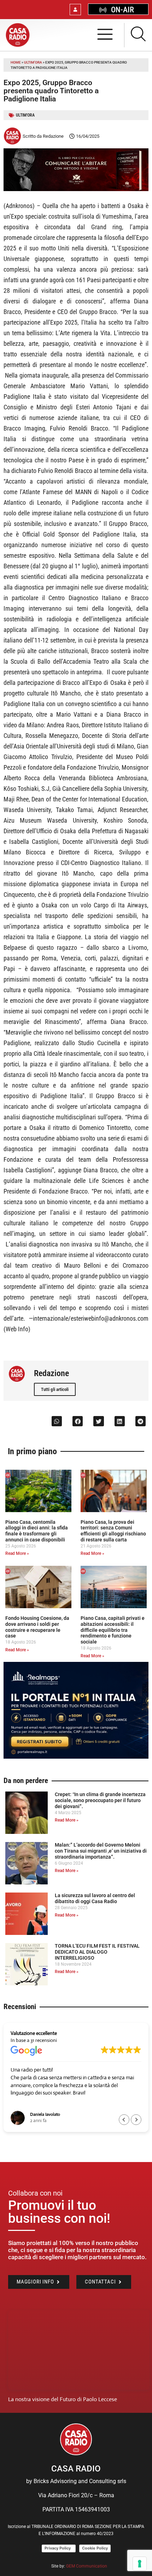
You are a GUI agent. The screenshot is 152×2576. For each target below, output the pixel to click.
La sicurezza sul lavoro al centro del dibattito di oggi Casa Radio (95, 1898)
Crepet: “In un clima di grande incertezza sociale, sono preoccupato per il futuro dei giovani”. (100, 1800)
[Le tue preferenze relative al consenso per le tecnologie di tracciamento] (140, 2564)
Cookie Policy (95, 2548)
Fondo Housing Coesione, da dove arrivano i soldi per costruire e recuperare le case (37, 1627)
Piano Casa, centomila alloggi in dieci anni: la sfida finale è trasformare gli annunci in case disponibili (37, 1531)
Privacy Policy (59, 2548)
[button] (57, 1421)
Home (16, 62)
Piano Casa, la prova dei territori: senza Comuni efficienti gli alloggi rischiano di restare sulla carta (113, 1531)
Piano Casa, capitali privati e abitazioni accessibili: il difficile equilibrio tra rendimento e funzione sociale (113, 1630)
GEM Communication (87, 2566)
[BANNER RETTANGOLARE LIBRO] (76, 189)
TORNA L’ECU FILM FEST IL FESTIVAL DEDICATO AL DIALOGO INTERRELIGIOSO (97, 1952)
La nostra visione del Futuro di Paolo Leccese (63, 2399)
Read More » (17, 1553)
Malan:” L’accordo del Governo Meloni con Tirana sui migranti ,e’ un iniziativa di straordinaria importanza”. (101, 1851)
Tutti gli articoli (55, 1389)
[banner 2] (76, 1757)
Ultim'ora (33, 62)
